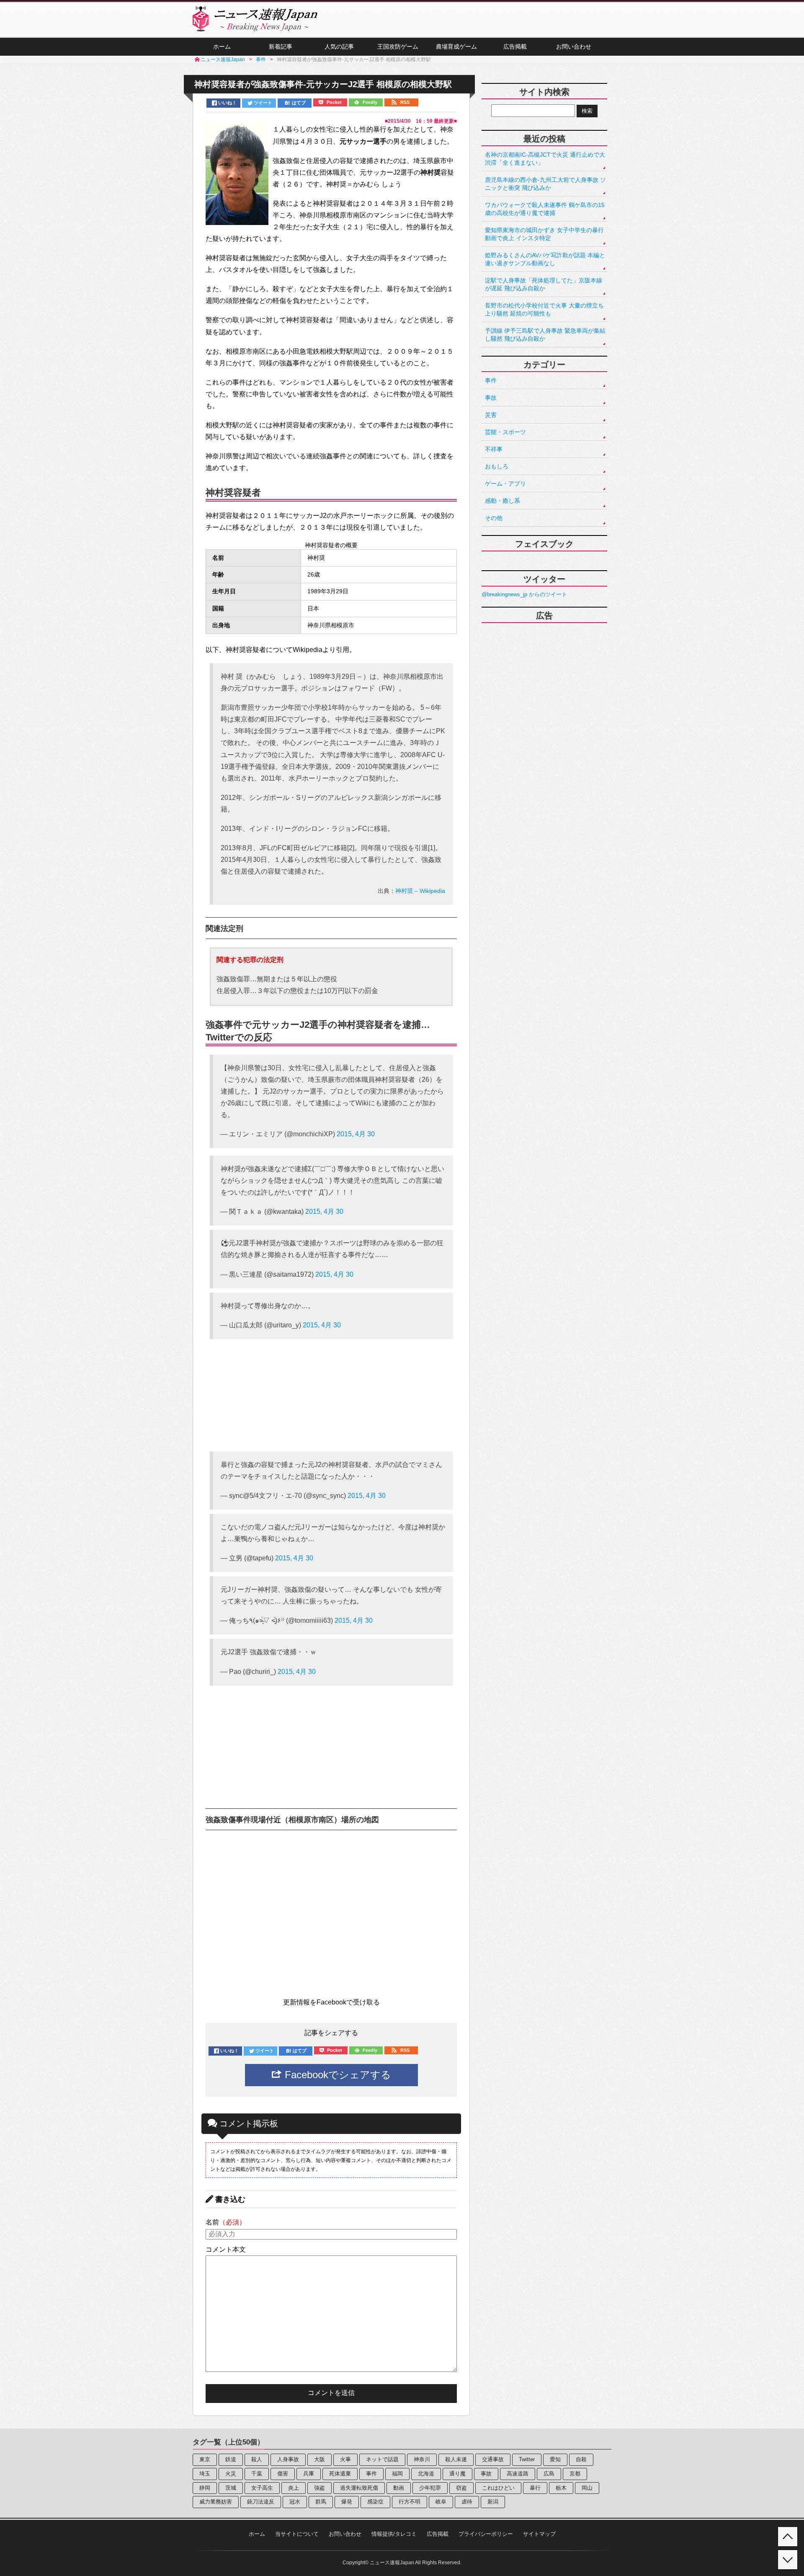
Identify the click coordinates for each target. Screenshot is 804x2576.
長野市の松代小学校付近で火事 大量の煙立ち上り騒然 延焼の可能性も (544, 309)
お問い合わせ (574, 47)
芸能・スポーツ (505, 432)
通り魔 (457, 2474)
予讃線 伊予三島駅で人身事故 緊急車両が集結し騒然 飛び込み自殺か (545, 335)
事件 (491, 380)
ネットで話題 (382, 2459)
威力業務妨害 (216, 2502)
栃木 (561, 2488)
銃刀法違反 (261, 2502)
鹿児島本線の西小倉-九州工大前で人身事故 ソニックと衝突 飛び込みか (545, 184)
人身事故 (288, 2459)
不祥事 (494, 449)
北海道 (426, 2474)
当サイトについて (297, 2534)
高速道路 (518, 2474)
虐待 (467, 2502)
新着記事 (281, 47)
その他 (494, 518)
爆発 (347, 2502)
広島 (549, 2474)
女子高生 (262, 2488)
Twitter (527, 2459)
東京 (205, 2459)
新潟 (493, 2502)
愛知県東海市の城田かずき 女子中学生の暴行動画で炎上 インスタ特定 (544, 234)
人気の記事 (339, 47)
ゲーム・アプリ (505, 484)
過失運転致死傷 (359, 2488)
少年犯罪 (430, 2488)
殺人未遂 (456, 2459)
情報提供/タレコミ (394, 2534)
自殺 (581, 2459)
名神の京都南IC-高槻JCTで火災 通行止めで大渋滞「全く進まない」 (545, 159)
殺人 (257, 2459)
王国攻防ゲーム (398, 47)
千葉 (257, 2474)
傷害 (283, 2474)
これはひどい (498, 2488)
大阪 (320, 2459)
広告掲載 (515, 47)
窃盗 (461, 2488)
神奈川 (422, 2459)
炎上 (294, 2488)
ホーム (222, 47)
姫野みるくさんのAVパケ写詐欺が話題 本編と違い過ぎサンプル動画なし (545, 259)
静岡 (205, 2488)
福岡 (397, 2474)
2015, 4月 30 (356, 1134)
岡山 (587, 2488)
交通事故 (493, 2459)
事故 (491, 398)
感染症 (375, 2502)
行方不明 (410, 2502)
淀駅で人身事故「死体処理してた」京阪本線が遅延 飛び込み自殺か (544, 284)
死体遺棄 (340, 2474)
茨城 (231, 2488)
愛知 (555, 2459)
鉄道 (231, 2459)
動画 (399, 2488)
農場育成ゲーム (456, 47)
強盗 (320, 2488)
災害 (491, 415)
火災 (231, 2474)
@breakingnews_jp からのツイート (524, 594)
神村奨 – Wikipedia (420, 891)
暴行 (535, 2488)
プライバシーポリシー (486, 2534)
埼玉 (205, 2474)
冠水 (295, 2502)
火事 (345, 2459)
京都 (575, 2474)
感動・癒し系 (502, 501)
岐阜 (441, 2502)
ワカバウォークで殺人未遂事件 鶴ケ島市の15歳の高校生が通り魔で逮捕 (545, 209)
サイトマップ (539, 2534)
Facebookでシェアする (336, 2075)
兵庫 (309, 2474)
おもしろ (497, 466)
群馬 (321, 2502)
